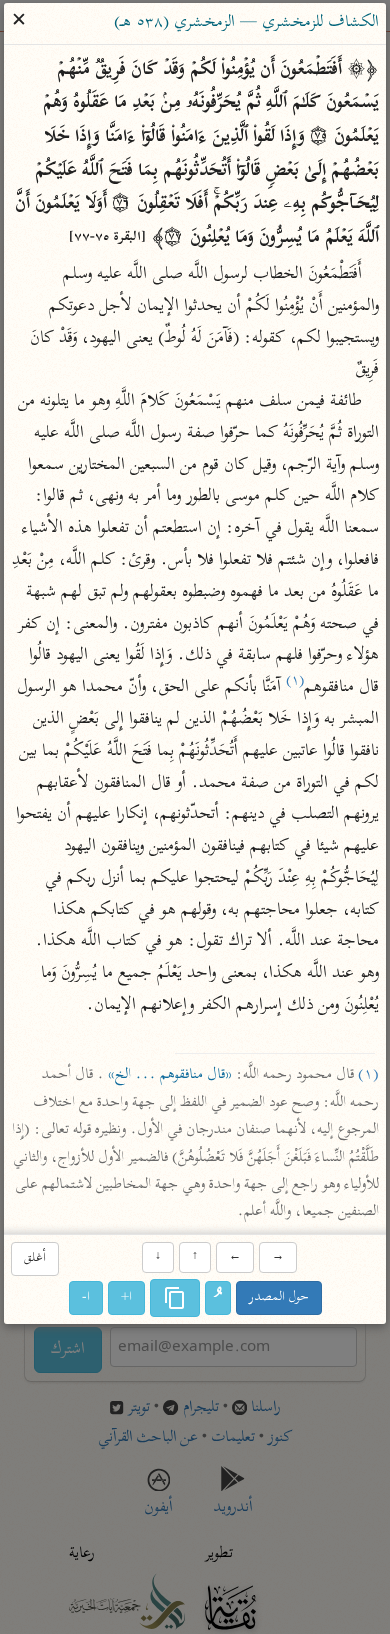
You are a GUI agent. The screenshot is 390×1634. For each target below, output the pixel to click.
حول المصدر (279, 1297)
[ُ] (218, 1298)
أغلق (35, 1258)
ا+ (126, 1297)
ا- (86, 1297)
